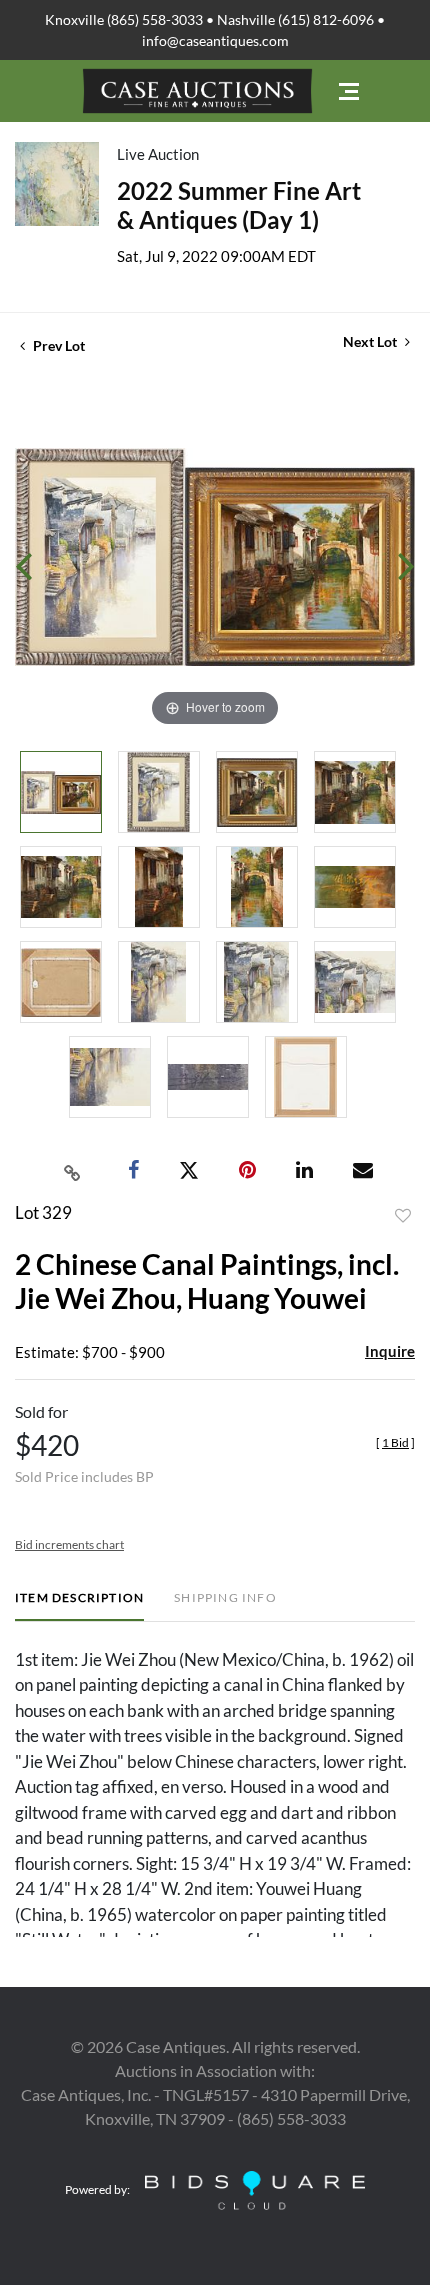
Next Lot (371, 341)
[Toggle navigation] (349, 91)
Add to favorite (403, 1216)
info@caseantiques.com (215, 40)
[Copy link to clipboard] (73, 1171)
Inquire (390, 1351)
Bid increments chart (69, 1544)
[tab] (79, 1605)
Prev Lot (57, 345)
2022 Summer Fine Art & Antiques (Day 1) (239, 205)
